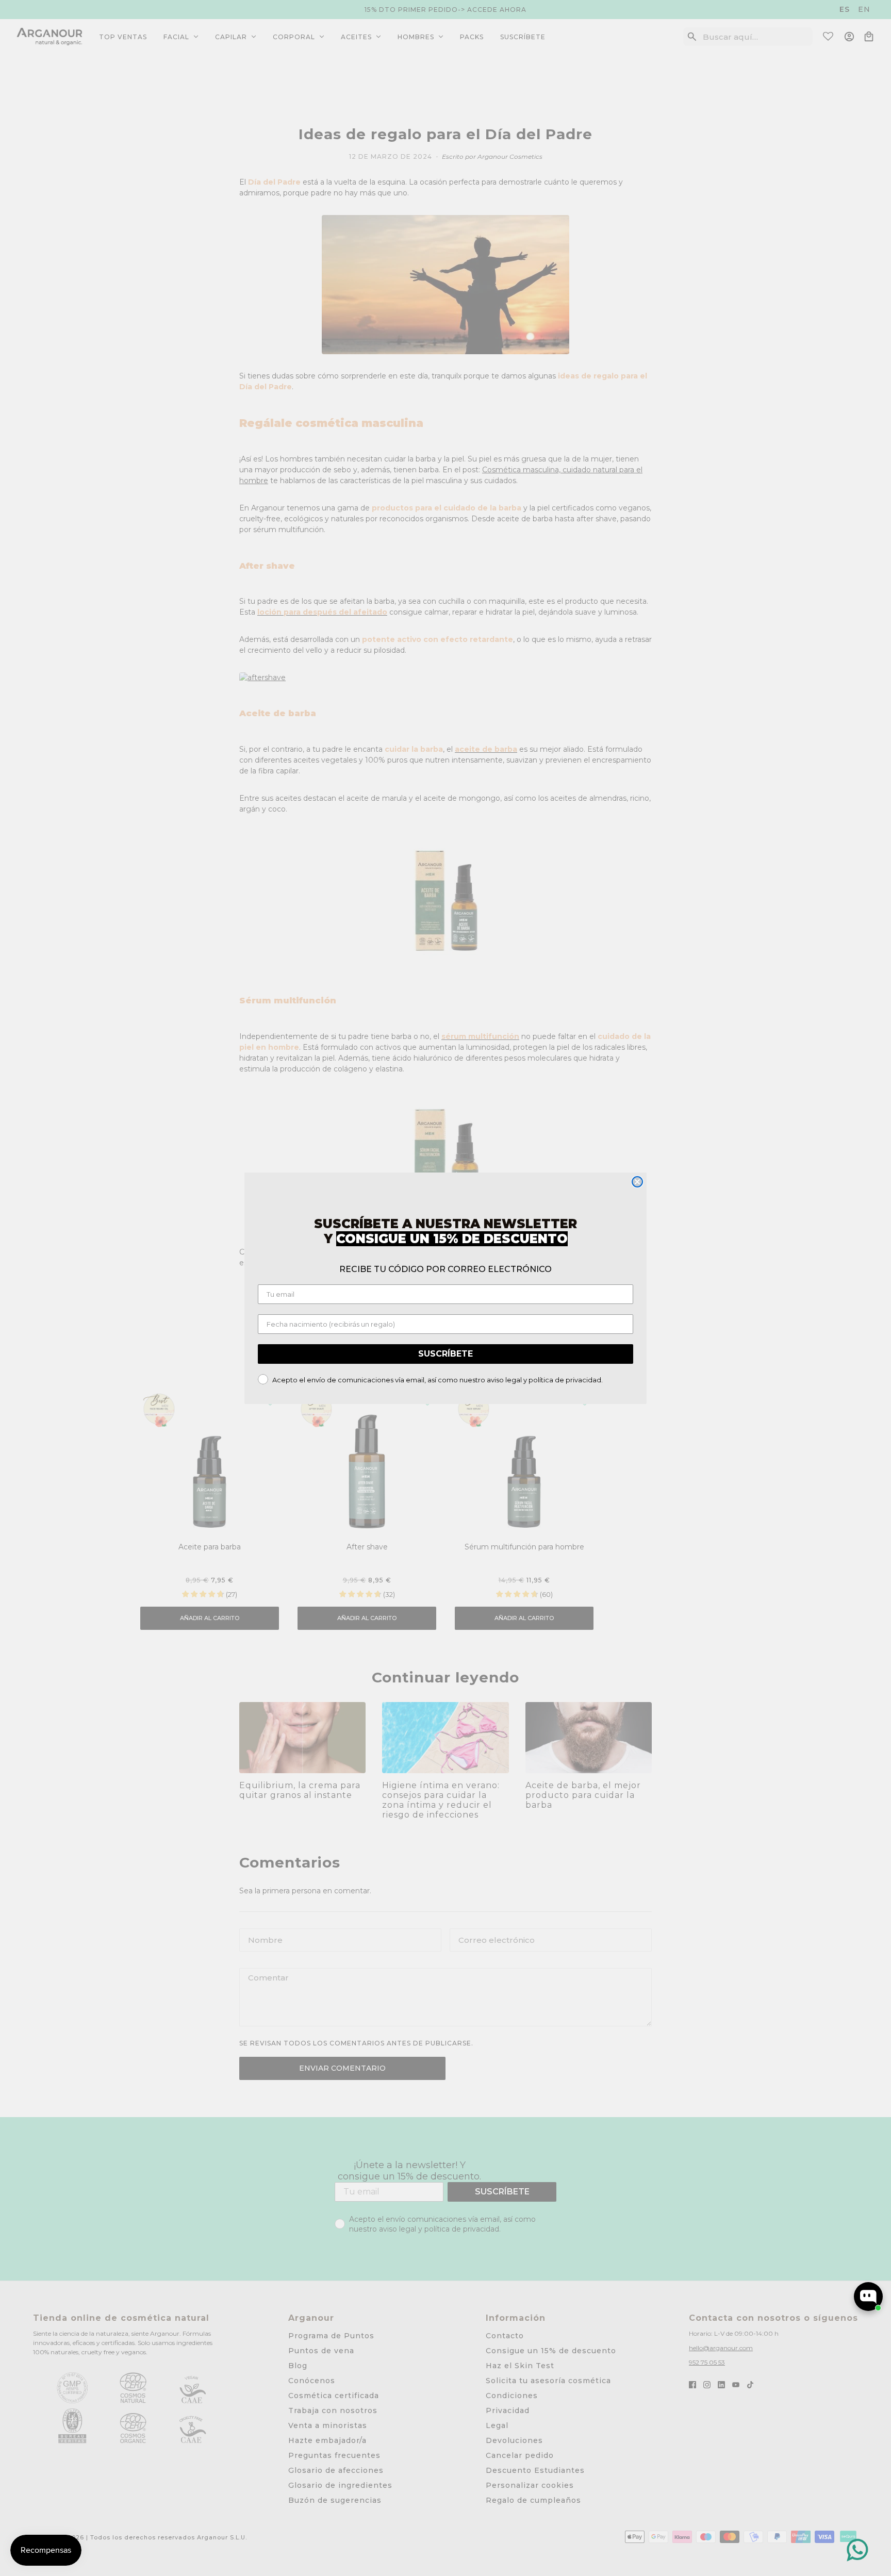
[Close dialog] (637, 1182)
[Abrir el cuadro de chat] (868, 2297)
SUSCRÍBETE (445, 1354)
